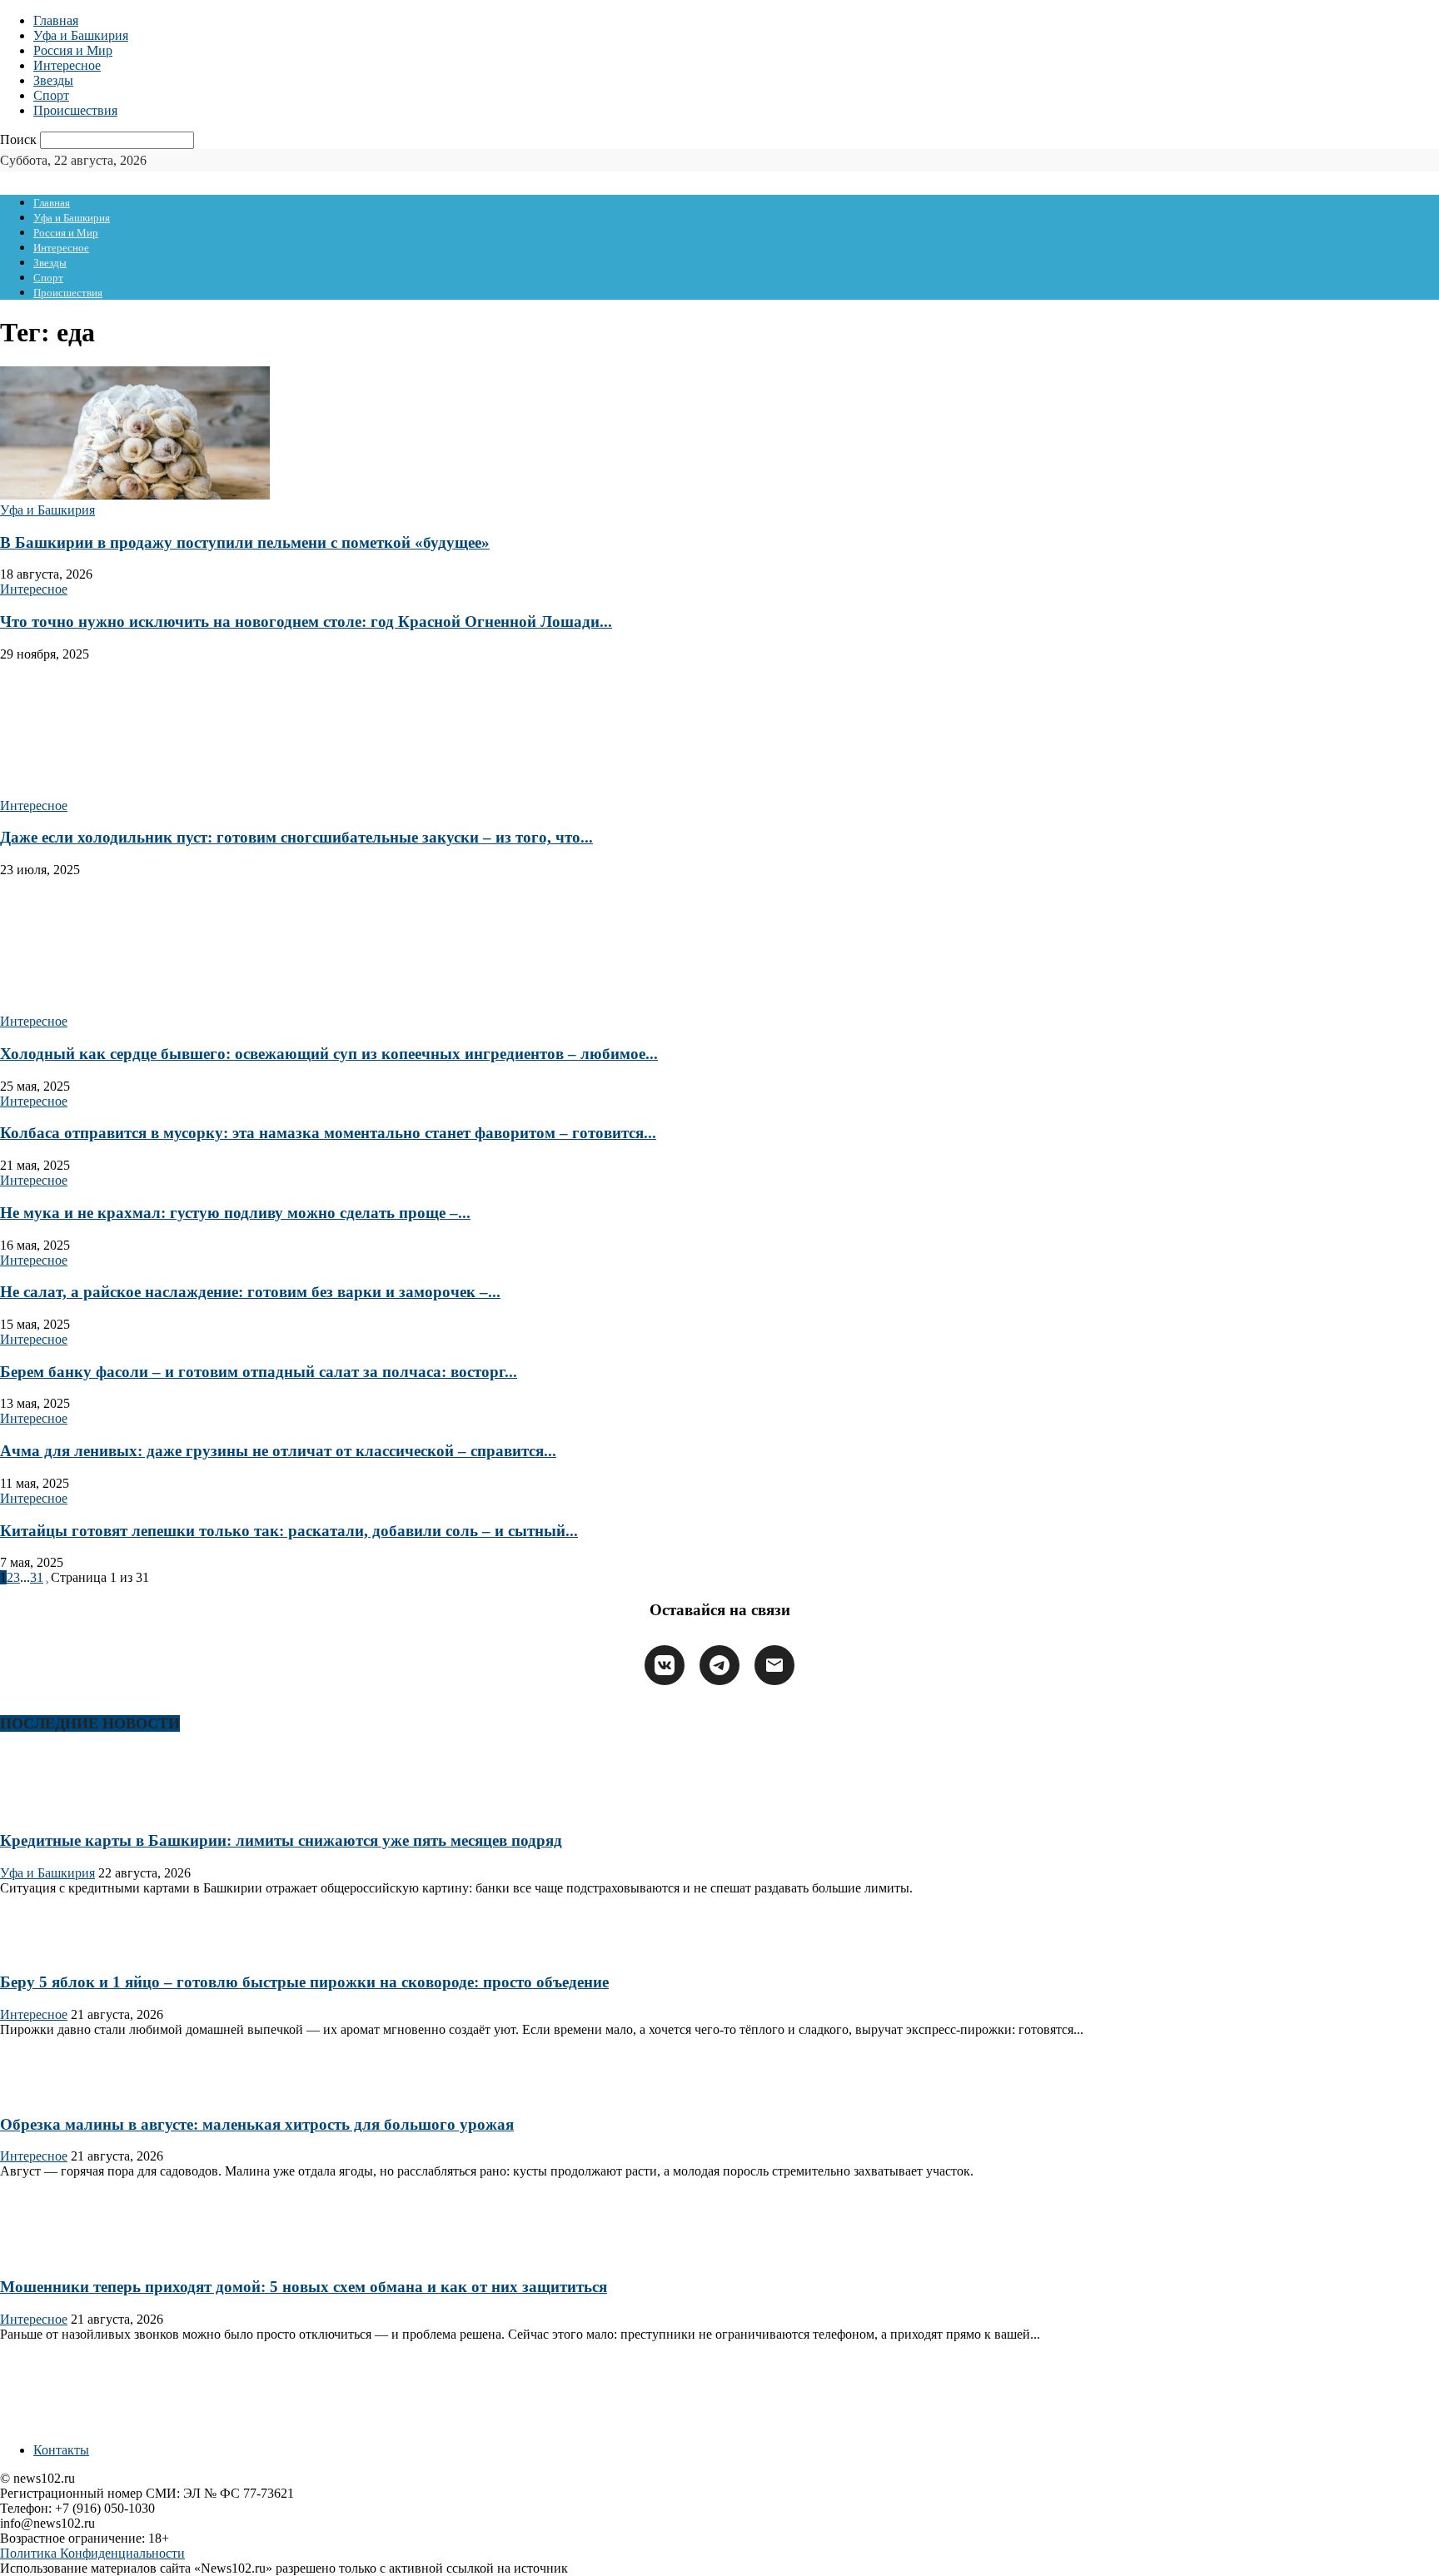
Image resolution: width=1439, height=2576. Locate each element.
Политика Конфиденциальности (92, 2553)
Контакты (61, 2450)
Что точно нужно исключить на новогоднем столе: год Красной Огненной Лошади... (306, 622)
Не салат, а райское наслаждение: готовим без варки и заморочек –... (250, 1292)
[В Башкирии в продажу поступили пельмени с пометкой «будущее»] (135, 495)
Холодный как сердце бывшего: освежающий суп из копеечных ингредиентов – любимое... (329, 1054)
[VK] (665, 1665)
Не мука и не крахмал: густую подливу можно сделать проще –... (235, 1213)
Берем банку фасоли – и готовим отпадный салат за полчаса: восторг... (259, 1372)
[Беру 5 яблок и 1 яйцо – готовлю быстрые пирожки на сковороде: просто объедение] (53, 1950)
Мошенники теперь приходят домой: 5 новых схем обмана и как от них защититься (304, 2287)
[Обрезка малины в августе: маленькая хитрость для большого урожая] (53, 2092)
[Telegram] (719, 1665)
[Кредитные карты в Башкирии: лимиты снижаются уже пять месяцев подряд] (53, 1808)
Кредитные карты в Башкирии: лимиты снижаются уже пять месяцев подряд (281, 1840)
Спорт (51, 95)
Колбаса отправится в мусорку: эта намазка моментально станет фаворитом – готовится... (328, 1133)
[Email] (774, 1665)
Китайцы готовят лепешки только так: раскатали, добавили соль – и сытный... (289, 1531)
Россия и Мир (73, 50)
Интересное (67, 65)
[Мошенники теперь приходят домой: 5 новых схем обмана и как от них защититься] (53, 2254)
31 (37, 1577)
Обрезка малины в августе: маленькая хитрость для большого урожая (257, 2124)
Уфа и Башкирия (81, 35)
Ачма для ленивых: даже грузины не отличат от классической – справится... (278, 1451)
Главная (56, 20)
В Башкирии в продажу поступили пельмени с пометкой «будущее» (245, 542)
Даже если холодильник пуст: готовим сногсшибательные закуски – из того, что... (296, 837)
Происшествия (75, 110)
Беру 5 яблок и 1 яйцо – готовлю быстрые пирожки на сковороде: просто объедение (304, 1982)
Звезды (53, 80)
